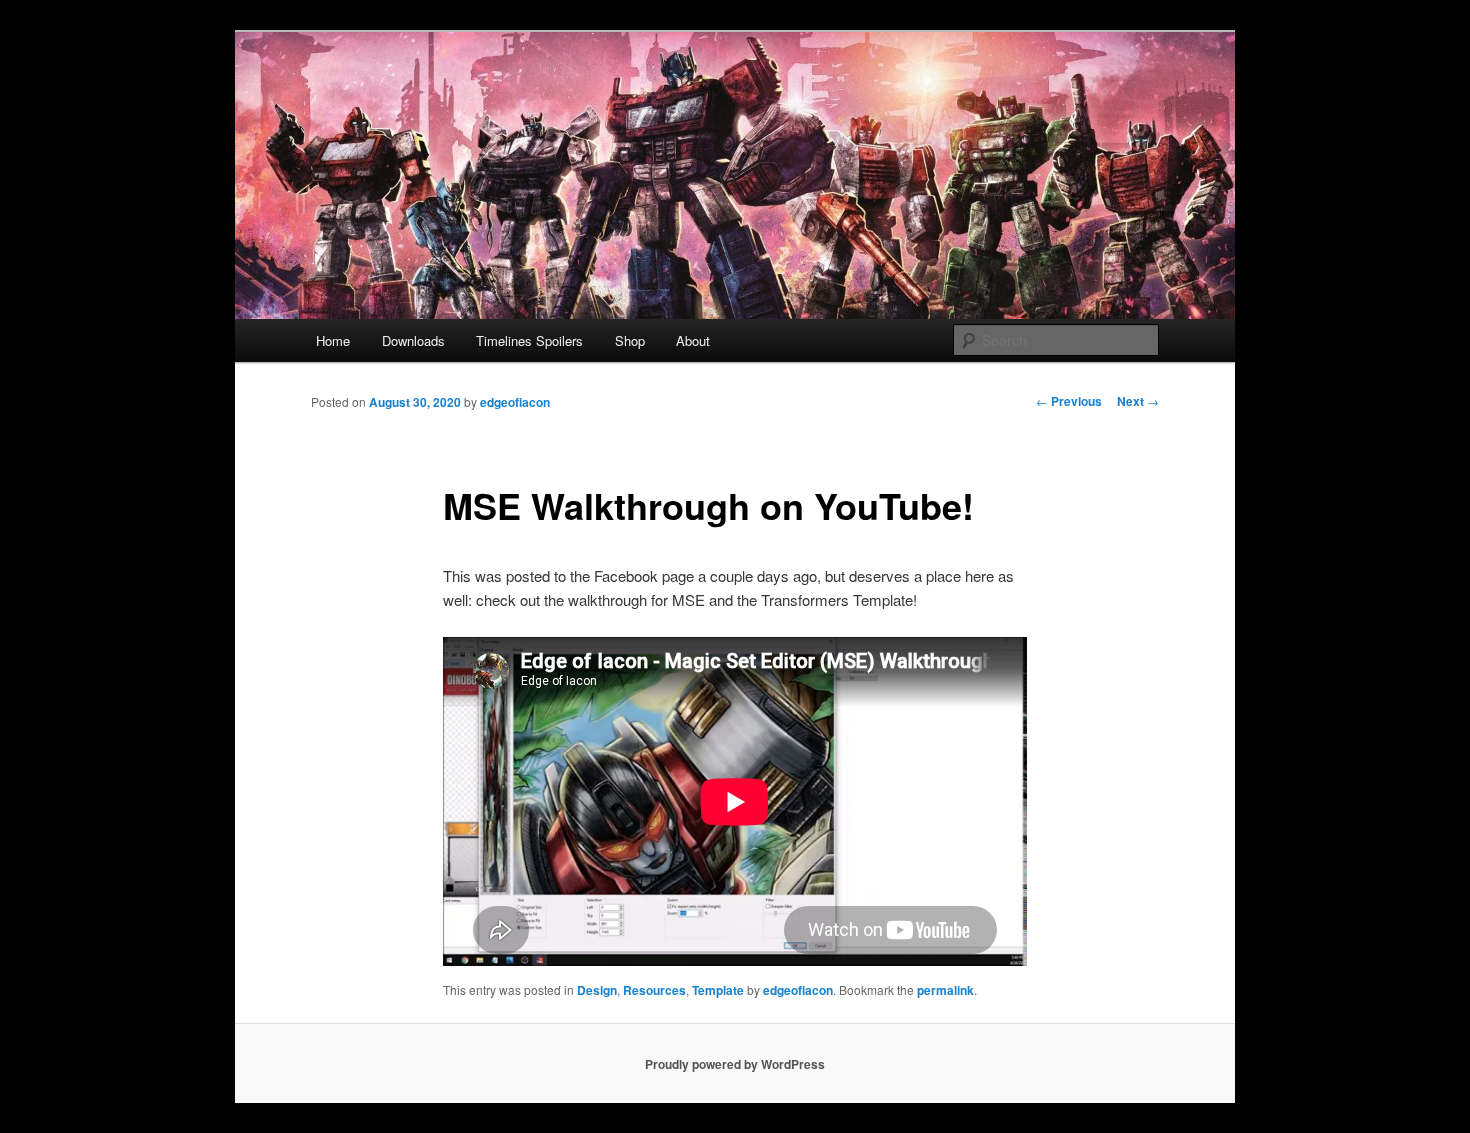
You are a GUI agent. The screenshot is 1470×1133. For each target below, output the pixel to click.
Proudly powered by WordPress (735, 1064)
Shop (630, 340)
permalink (945, 990)
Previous (1069, 401)
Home (333, 340)
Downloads (413, 340)
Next (1138, 401)
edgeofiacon (515, 402)
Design (597, 990)
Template (718, 990)
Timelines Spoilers (529, 340)
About (693, 340)
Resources (654, 990)
